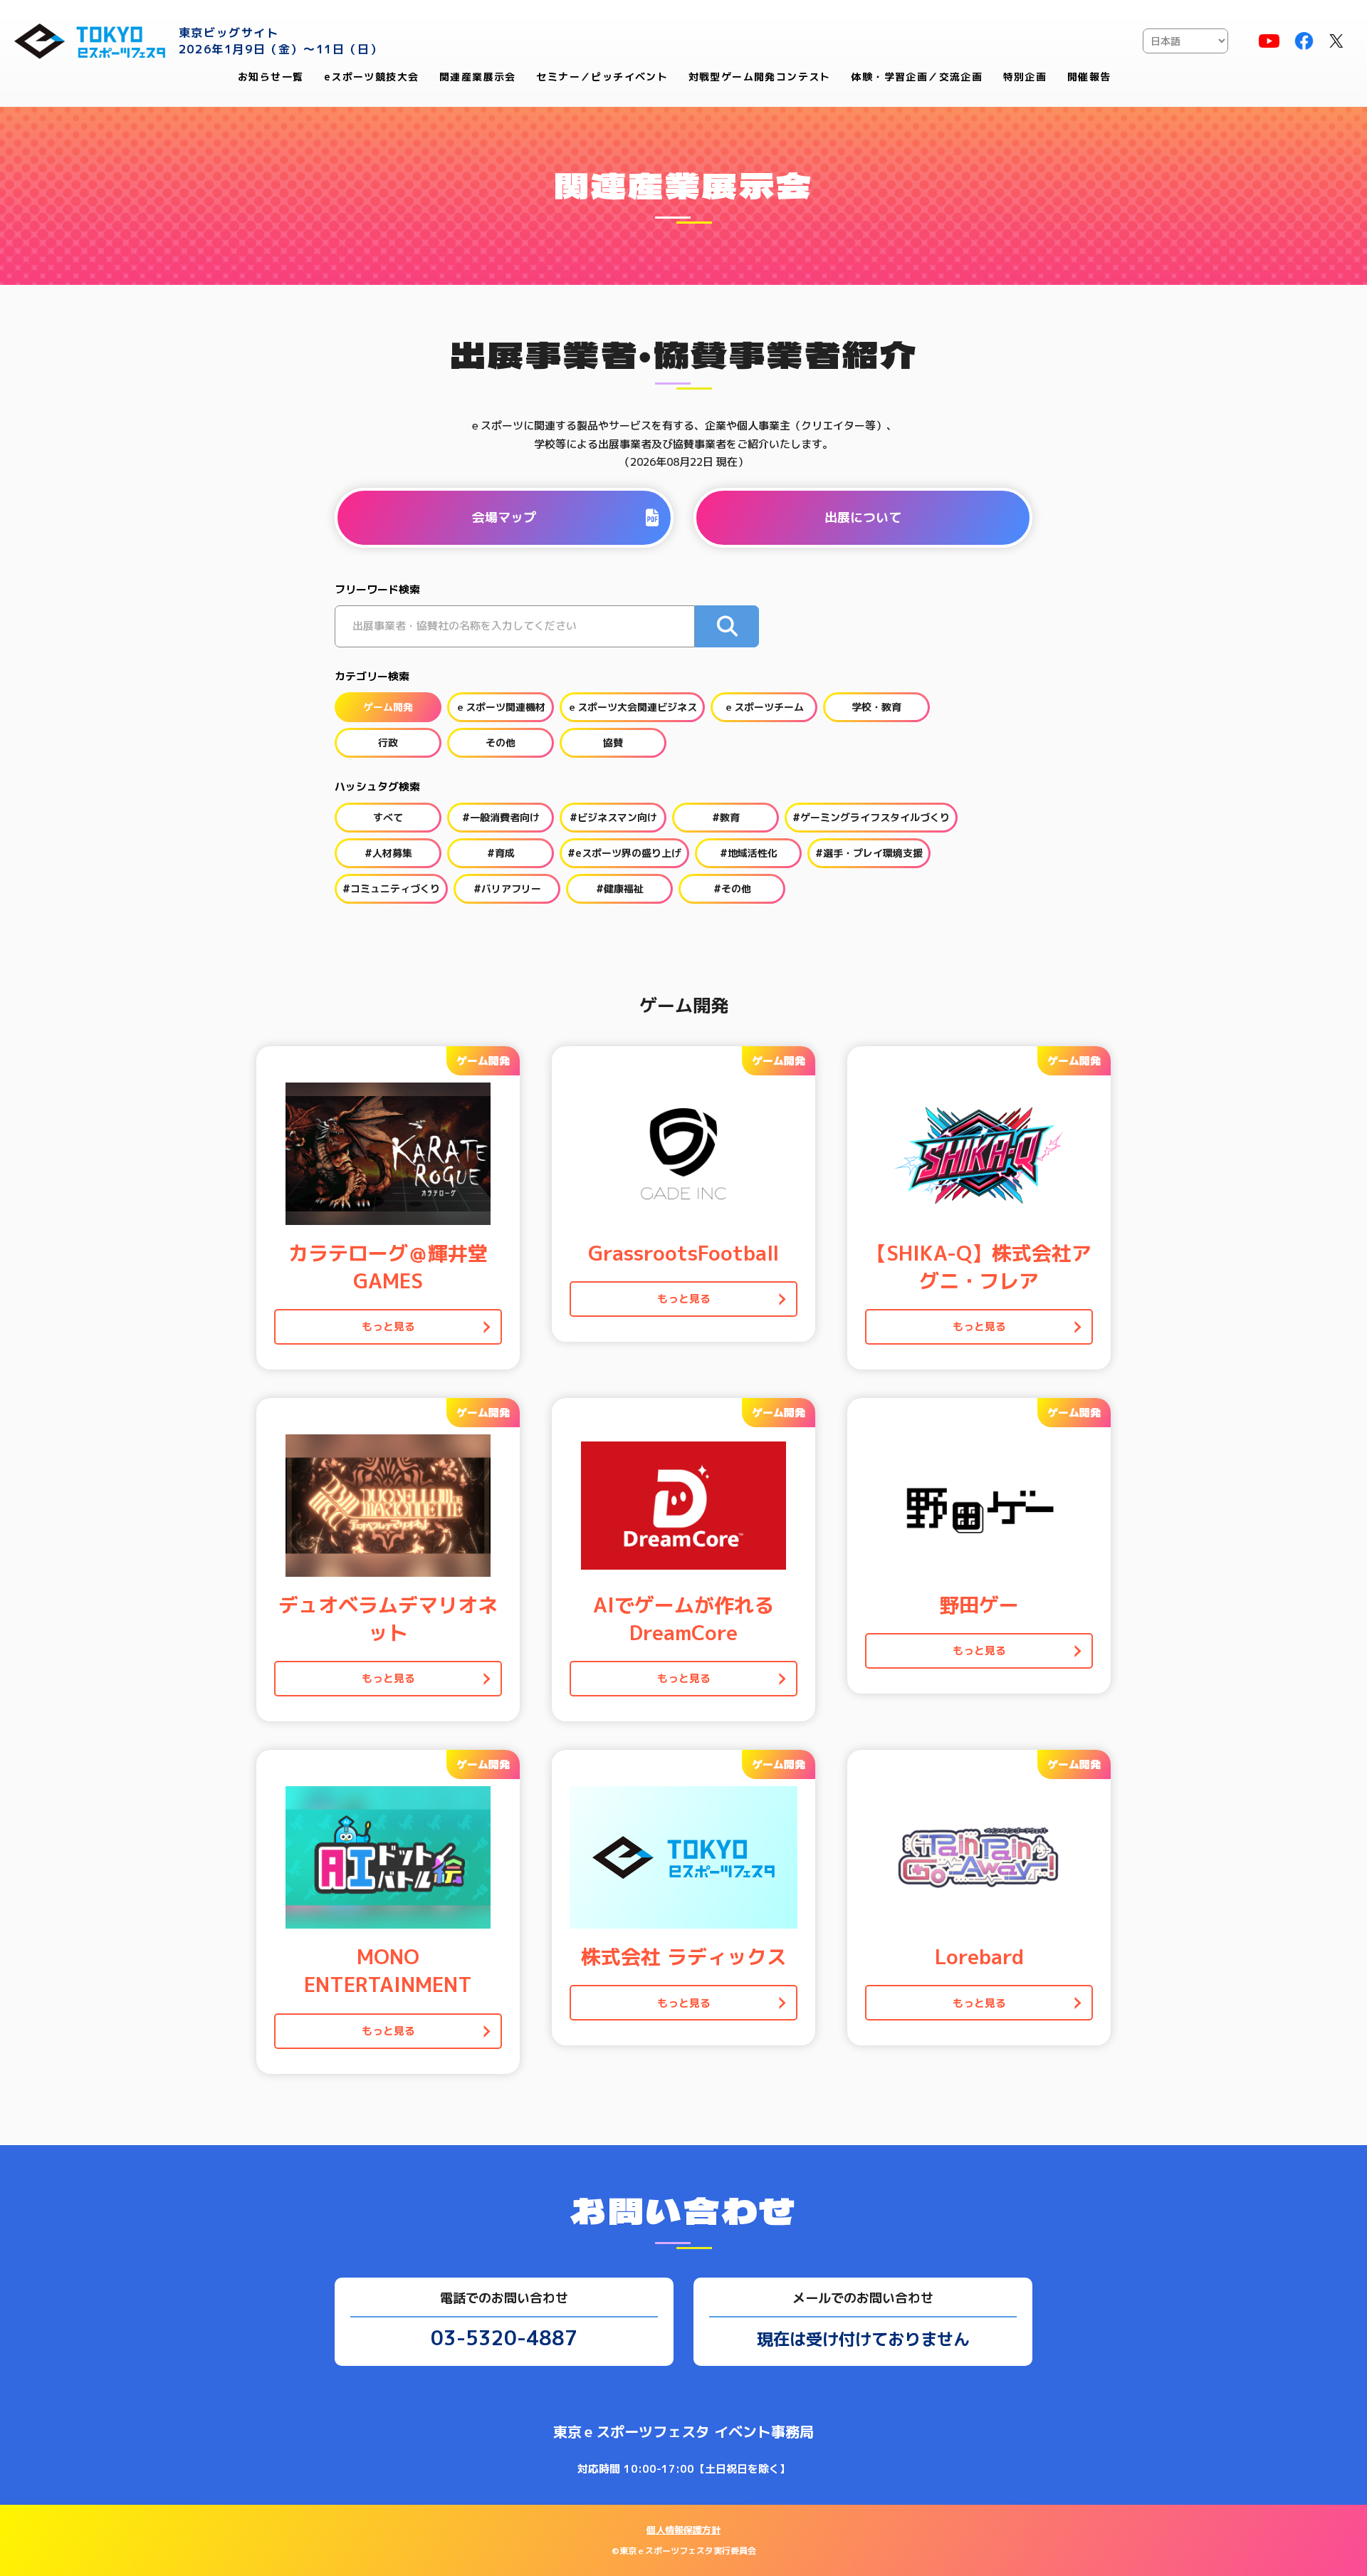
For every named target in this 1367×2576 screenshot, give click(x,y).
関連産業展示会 (478, 77)
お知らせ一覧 (271, 77)
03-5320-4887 (504, 2338)
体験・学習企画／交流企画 (917, 77)
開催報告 (1089, 77)
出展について (863, 517)
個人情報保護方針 (683, 2530)
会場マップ (504, 517)
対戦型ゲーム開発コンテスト (760, 77)
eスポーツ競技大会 (372, 77)
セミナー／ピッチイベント (602, 77)
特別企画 (1025, 77)
